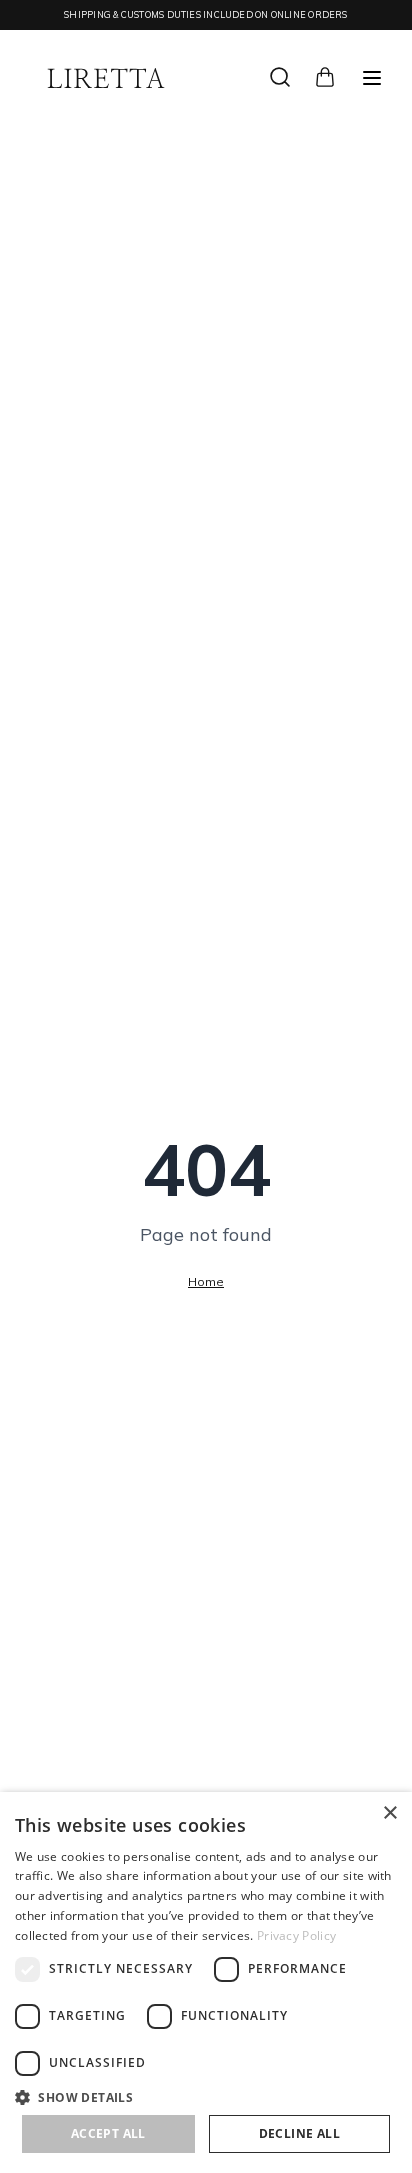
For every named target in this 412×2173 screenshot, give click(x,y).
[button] (206, 2097)
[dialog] (206, 1982)
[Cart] (325, 75)
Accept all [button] (108, 2133)
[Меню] (372, 78)
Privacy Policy (296, 1935)
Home (206, 1281)
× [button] (389, 1813)
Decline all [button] (299, 2133)
